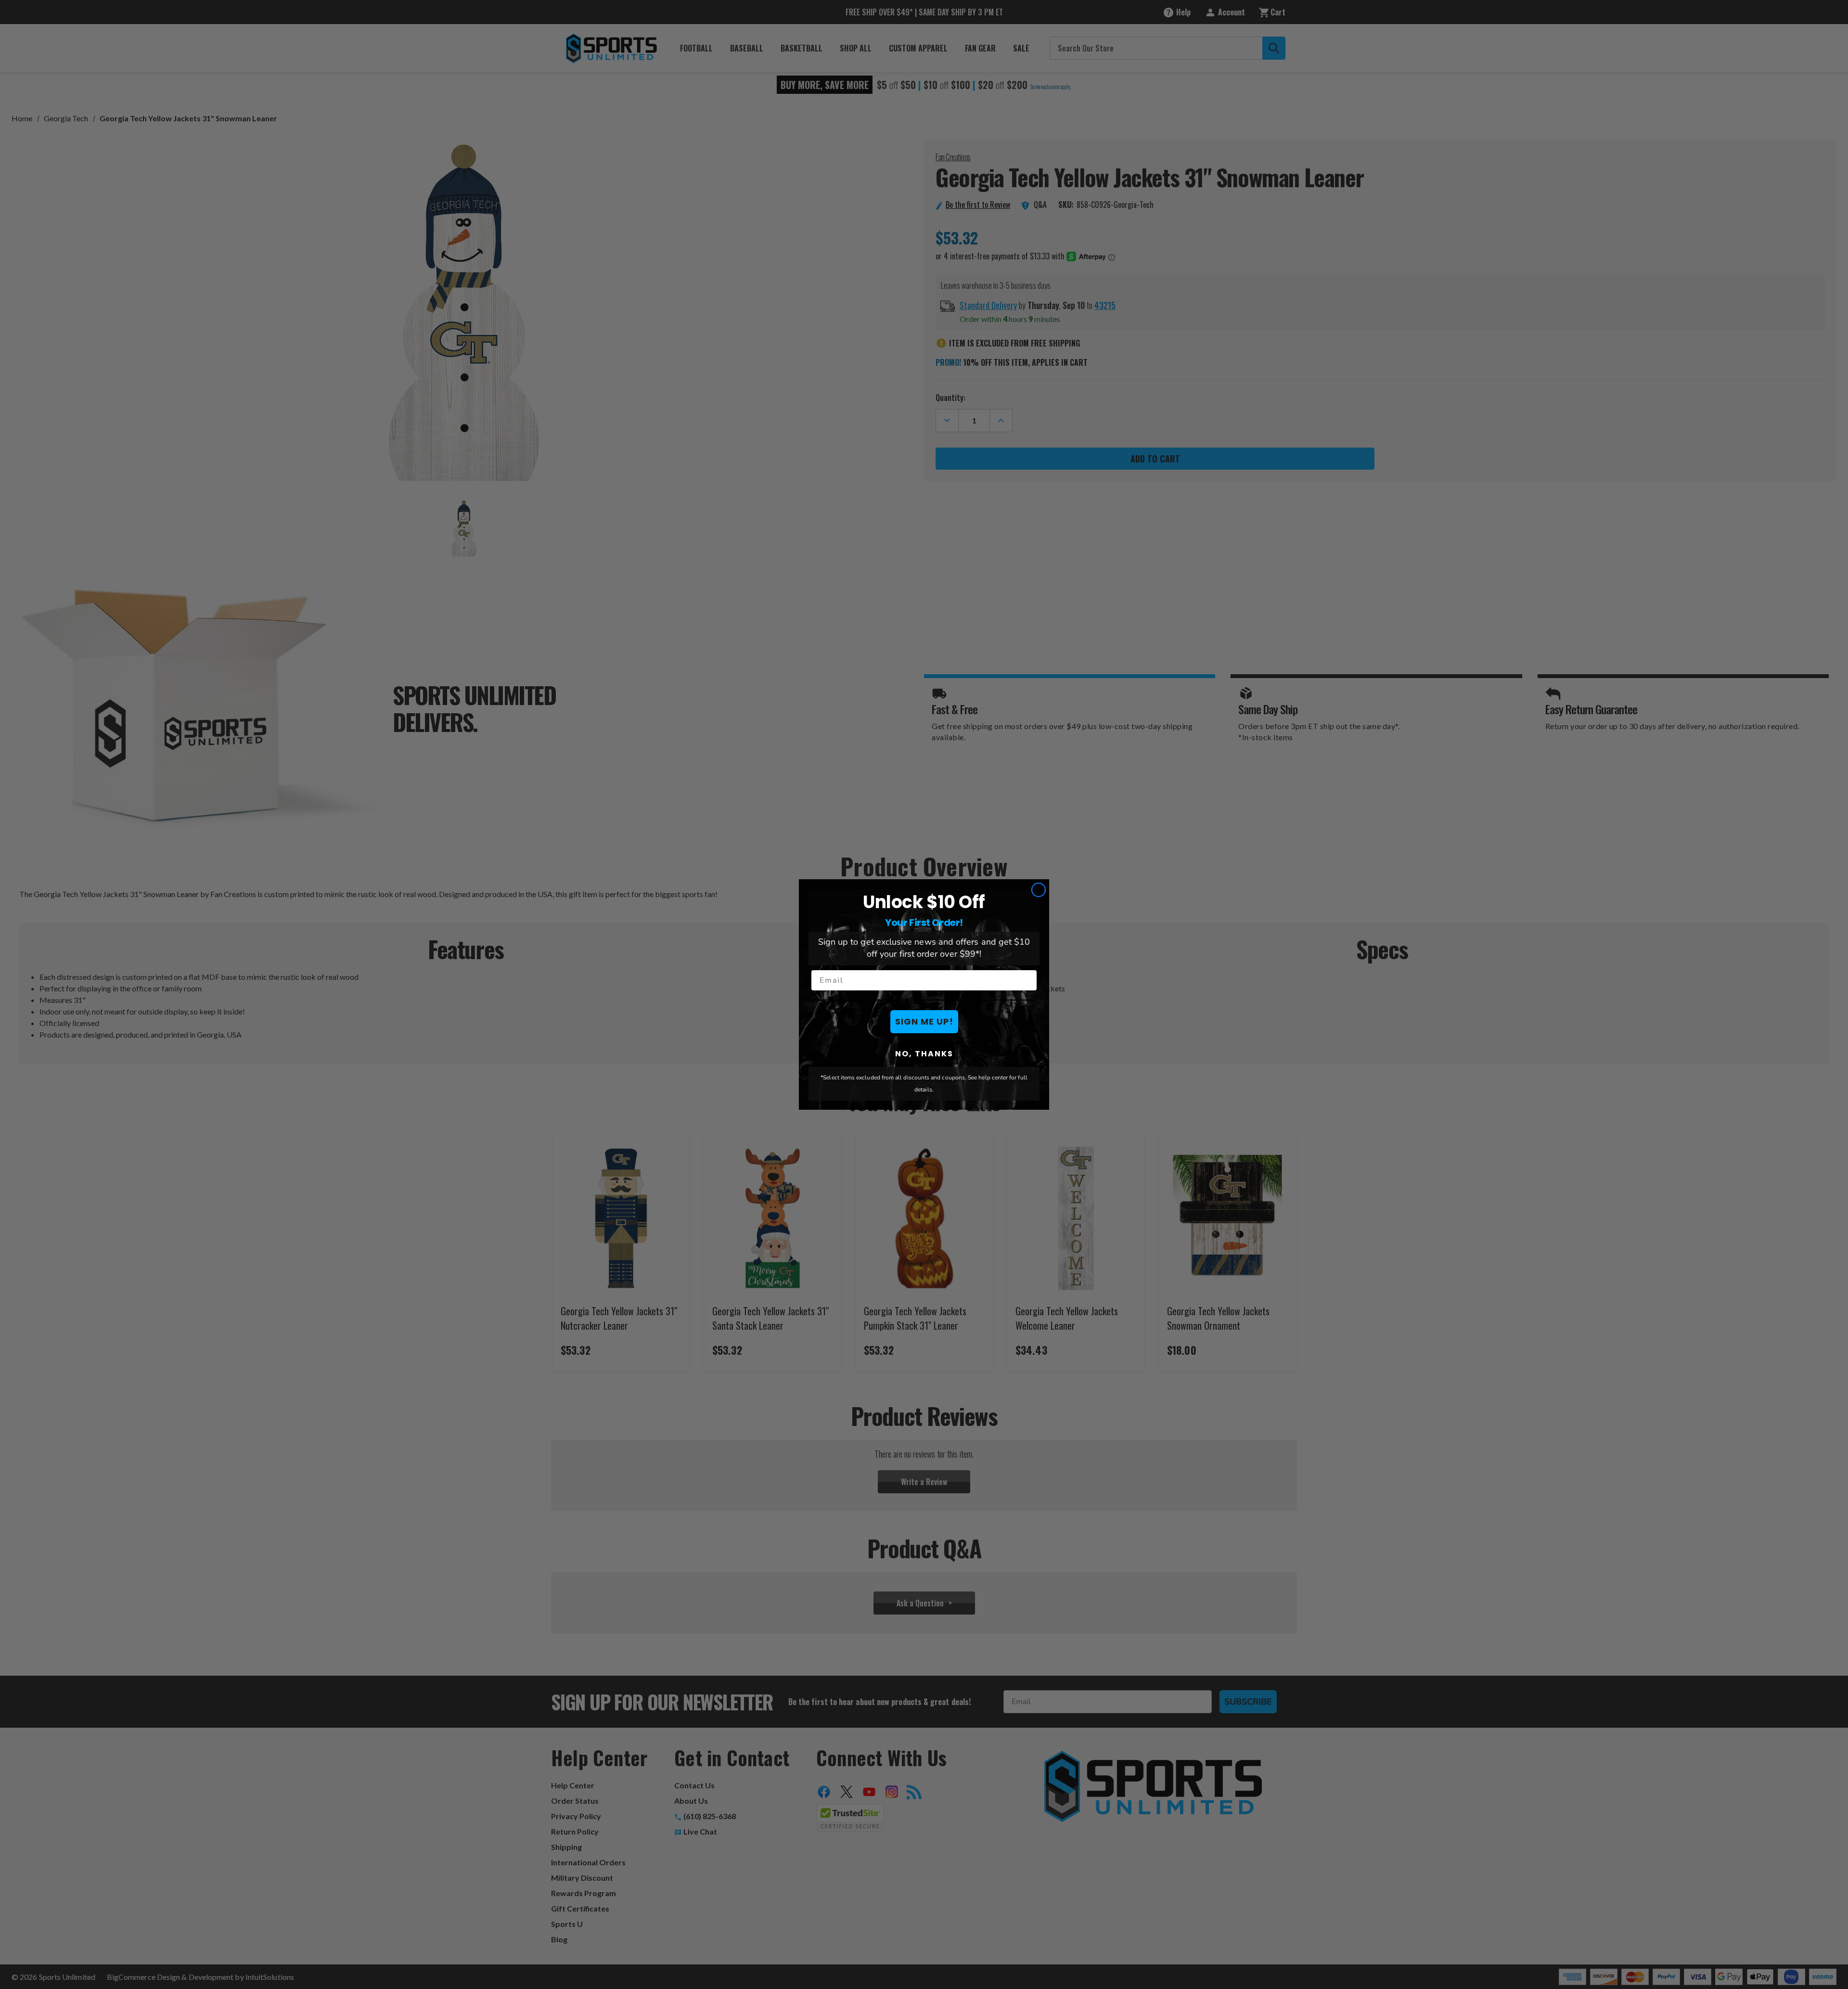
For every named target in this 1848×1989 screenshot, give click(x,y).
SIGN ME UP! (924, 1021)
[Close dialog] (1039, 890)
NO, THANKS (924, 1053)
